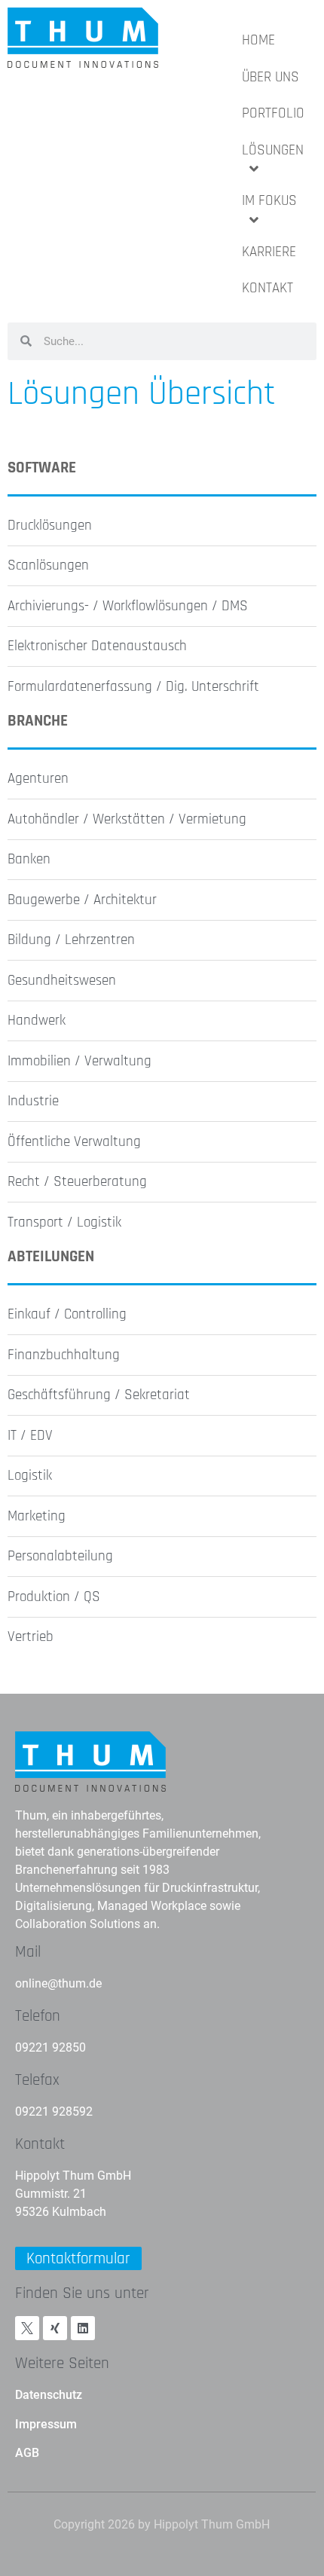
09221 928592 (54, 2112)
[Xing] (55, 2328)
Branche (38, 721)
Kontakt (40, 2144)
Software (42, 468)
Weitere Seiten (62, 2363)
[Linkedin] (83, 2328)
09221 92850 (50, 2047)
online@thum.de (58, 1983)
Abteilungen (51, 1256)
